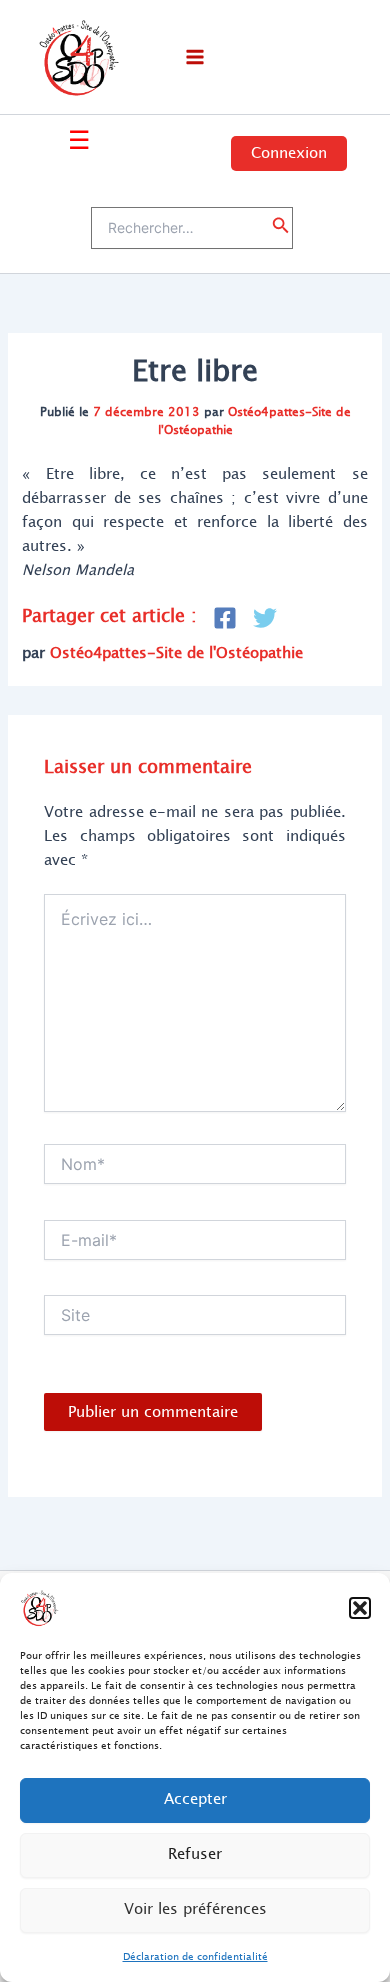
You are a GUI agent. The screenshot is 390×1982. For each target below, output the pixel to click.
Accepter (195, 1799)
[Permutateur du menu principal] (195, 57)
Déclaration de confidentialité (195, 1956)
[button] (360, 1608)
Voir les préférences (195, 1909)
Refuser (195, 1854)
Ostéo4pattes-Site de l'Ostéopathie (254, 420)
